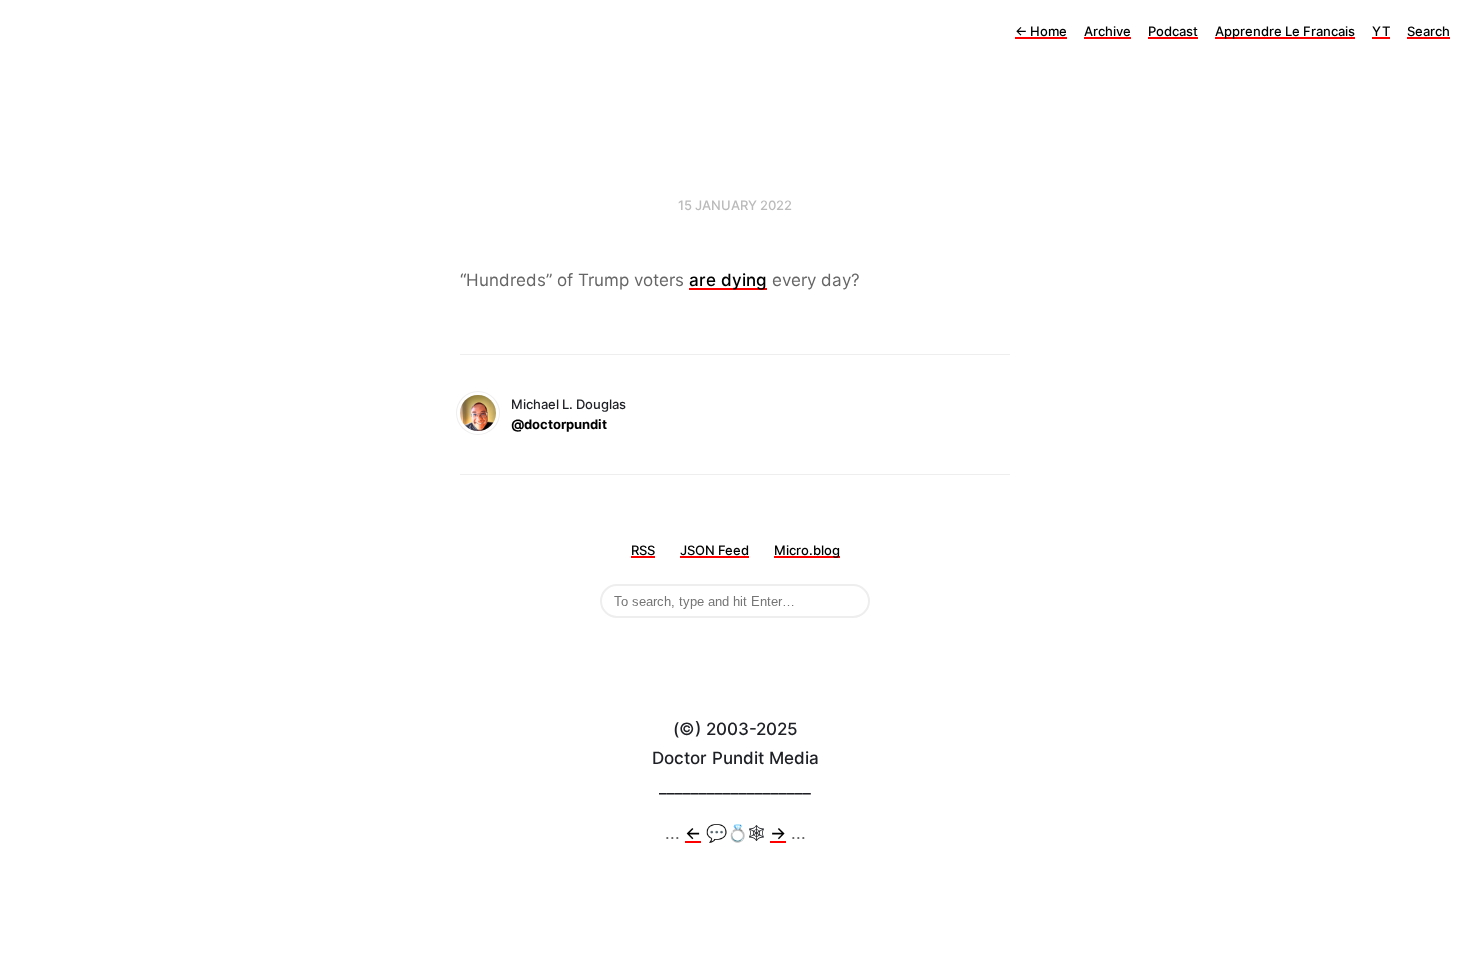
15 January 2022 (735, 205)
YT (1381, 31)
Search (1428, 31)
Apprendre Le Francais (1285, 31)
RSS (643, 550)
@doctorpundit (559, 424)
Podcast (1173, 31)
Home (1041, 31)
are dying (728, 280)
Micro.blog (807, 550)
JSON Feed (714, 550)
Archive (1107, 31)
